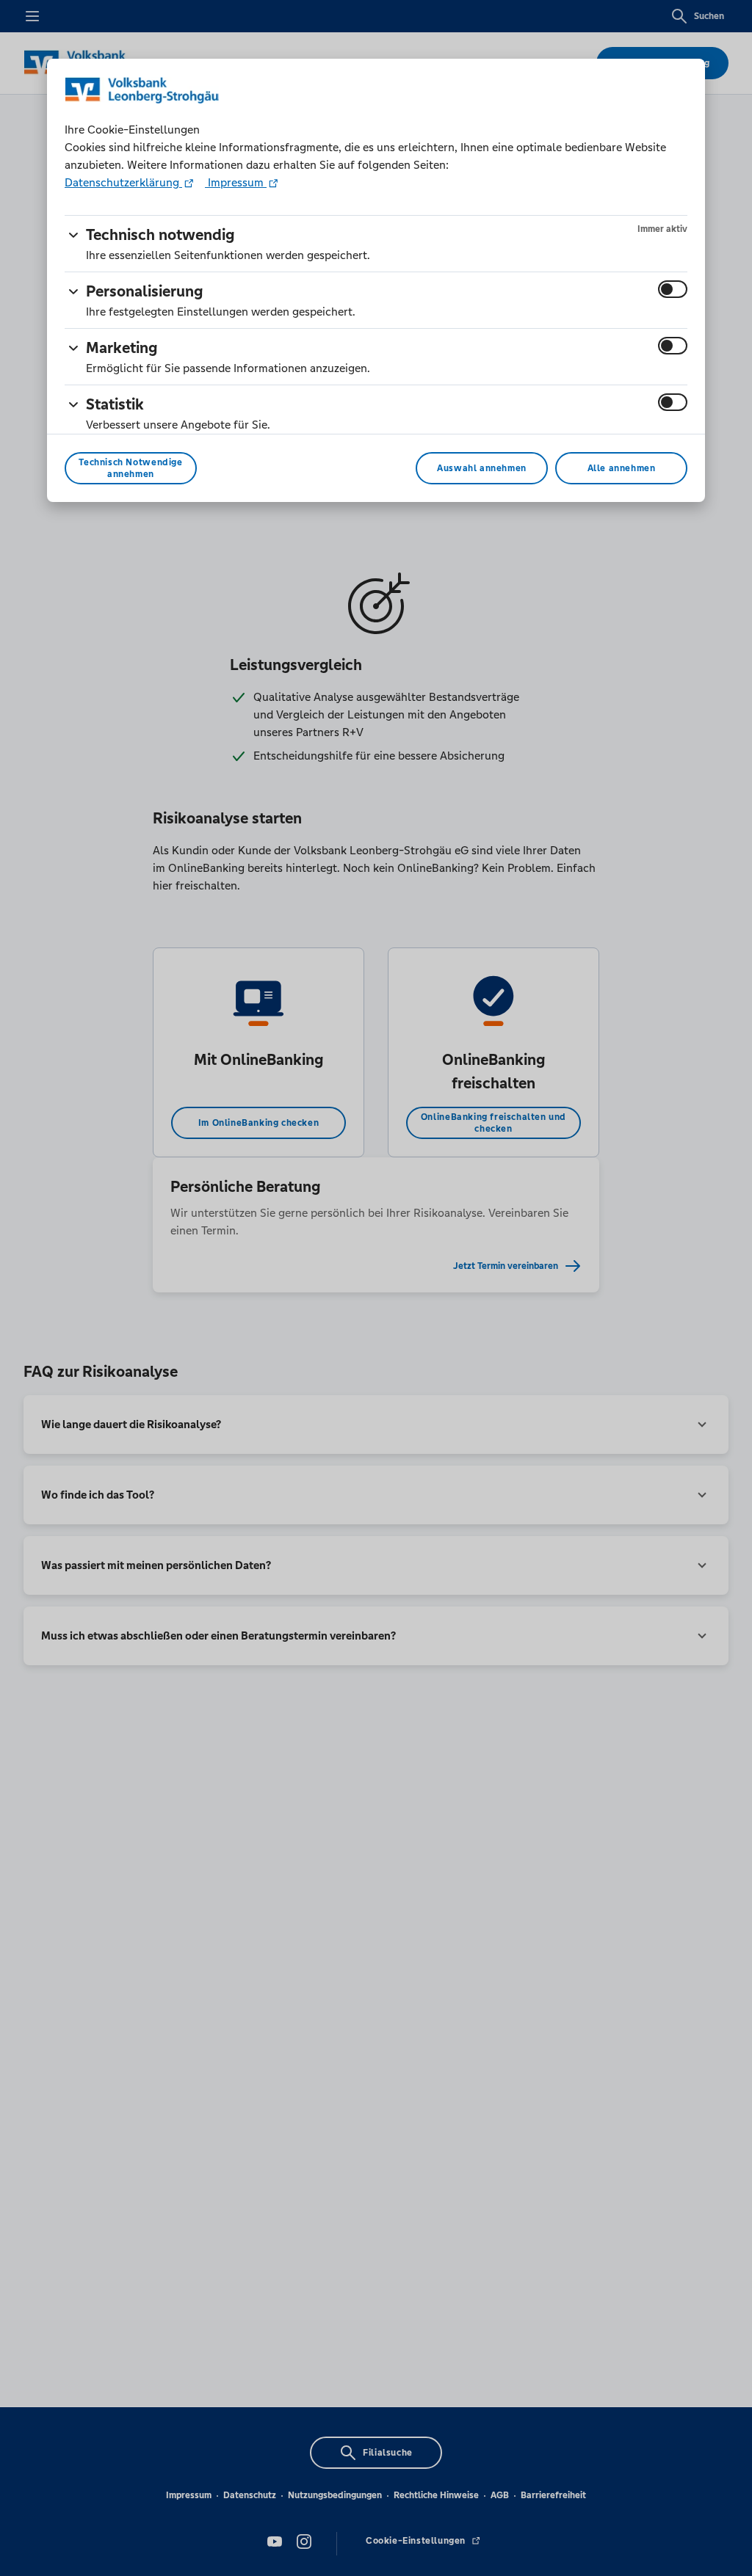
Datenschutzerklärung (123, 182)
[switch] (673, 289)
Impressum (236, 182)
